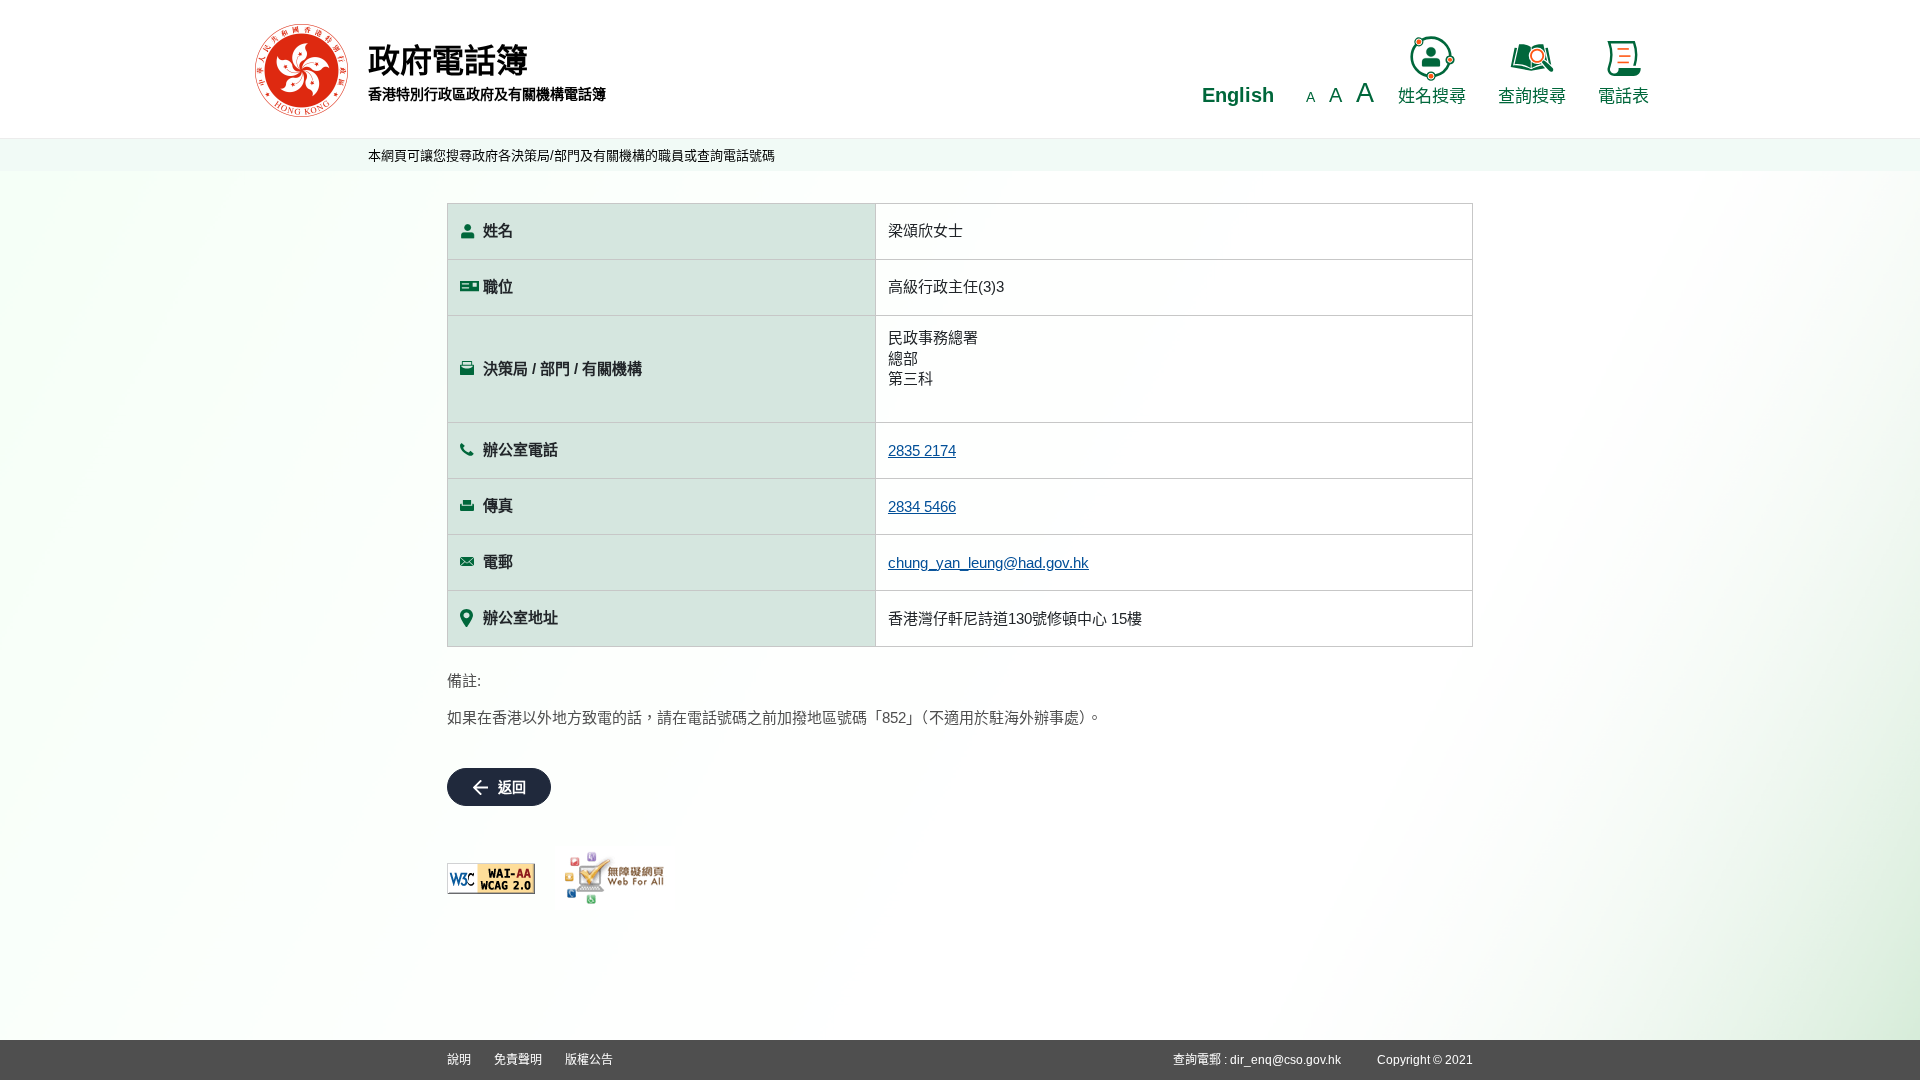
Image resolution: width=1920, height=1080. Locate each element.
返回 (512, 787)
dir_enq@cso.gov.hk (1285, 1060)
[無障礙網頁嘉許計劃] (615, 878)
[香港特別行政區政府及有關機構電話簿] (301, 69)
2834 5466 (922, 506)
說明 (459, 1060)
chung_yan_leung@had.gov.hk (988, 562)
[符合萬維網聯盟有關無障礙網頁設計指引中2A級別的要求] (491, 878)
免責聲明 (518, 1060)
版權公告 (589, 1060)
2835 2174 (922, 450)
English (1238, 95)
